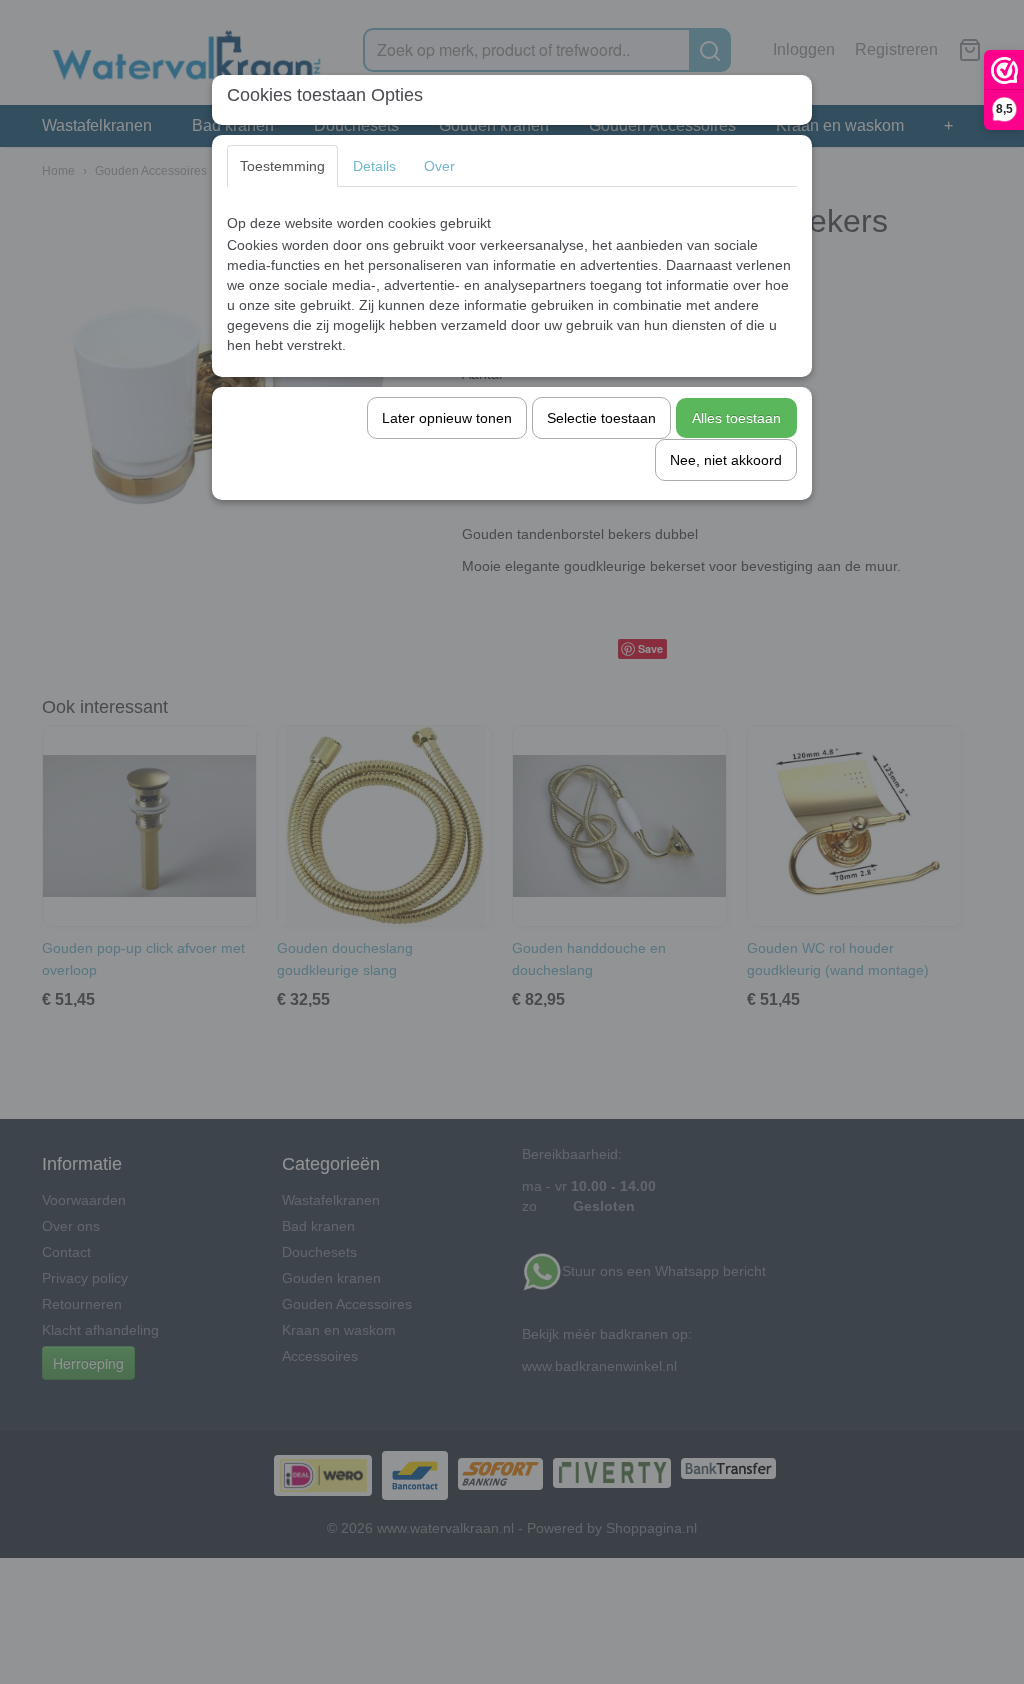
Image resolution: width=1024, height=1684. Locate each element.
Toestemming (282, 166)
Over (439, 166)
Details (374, 166)
